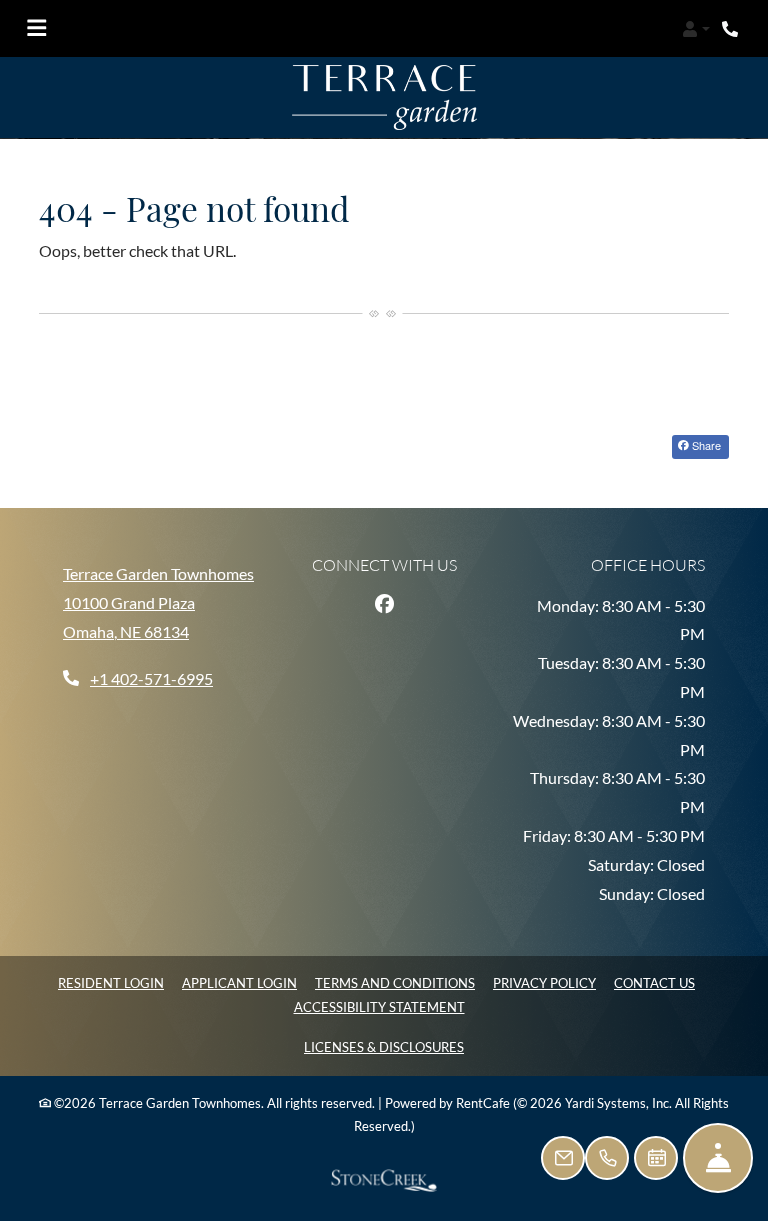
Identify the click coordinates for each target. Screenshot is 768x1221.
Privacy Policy (544, 982)
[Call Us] (607, 1158)
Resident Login (111, 982)
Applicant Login (239, 982)
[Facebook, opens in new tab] (384, 603)
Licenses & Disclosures (384, 1046)
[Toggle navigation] (36, 29)
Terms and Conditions (395, 982)
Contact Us (654, 983)
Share (705, 445)
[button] (696, 29)
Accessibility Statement (379, 1006)
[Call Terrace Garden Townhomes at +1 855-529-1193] (732, 29)
